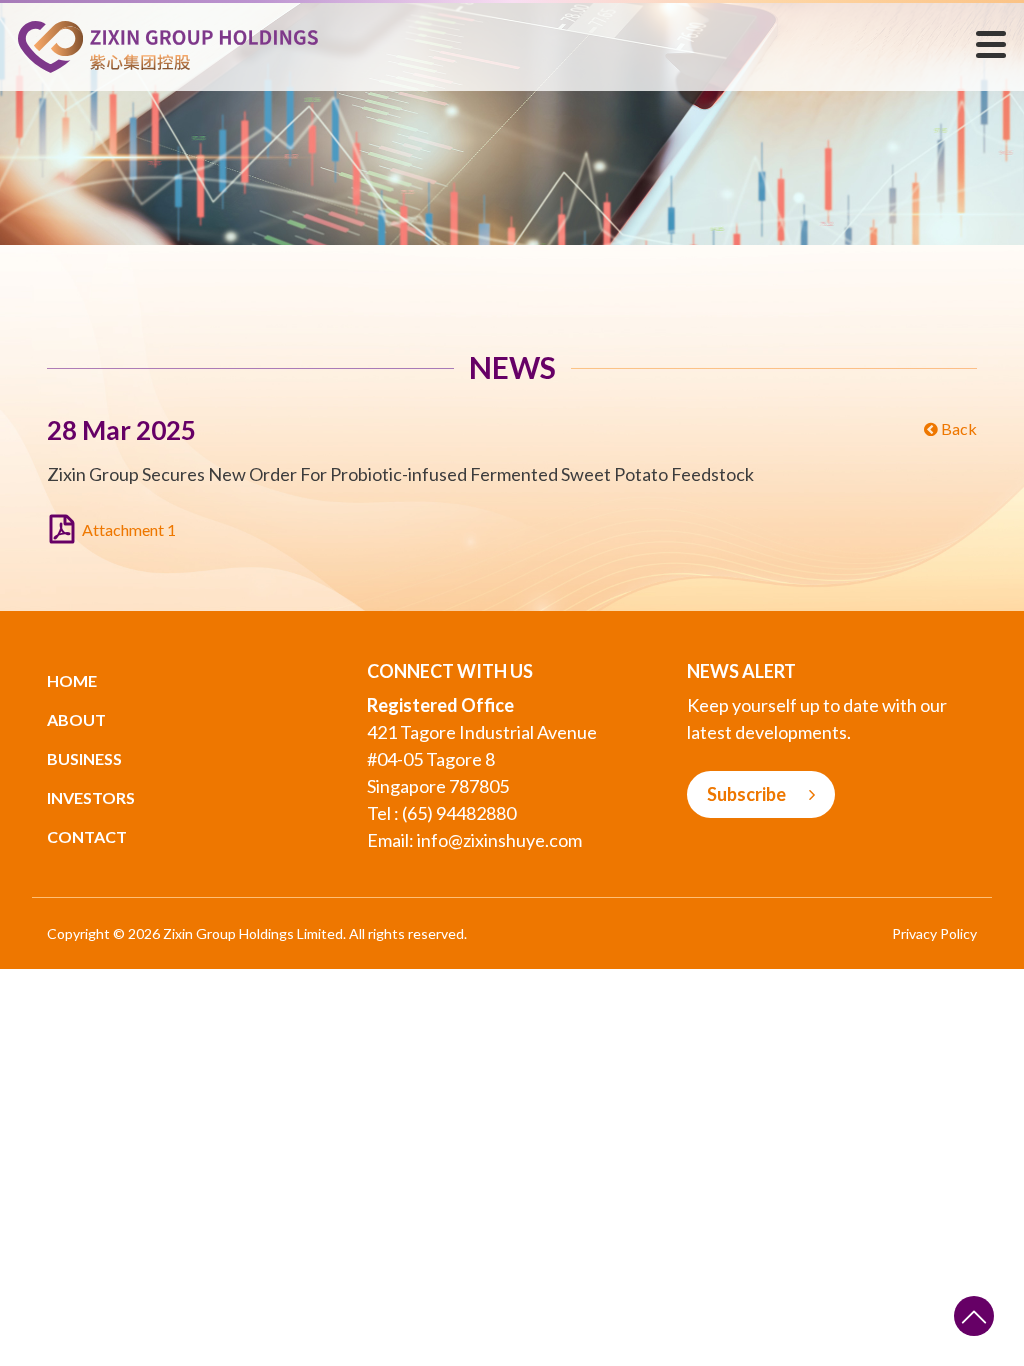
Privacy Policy (934, 933)
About (76, 719)
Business (84, 758)
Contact (87, 836)
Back (957, 428)
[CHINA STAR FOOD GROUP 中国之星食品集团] (168, 44)
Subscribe (748, 794)
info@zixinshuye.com (499, 840)
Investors (91, 797)
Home (72, 680)
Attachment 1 (129, 529)
